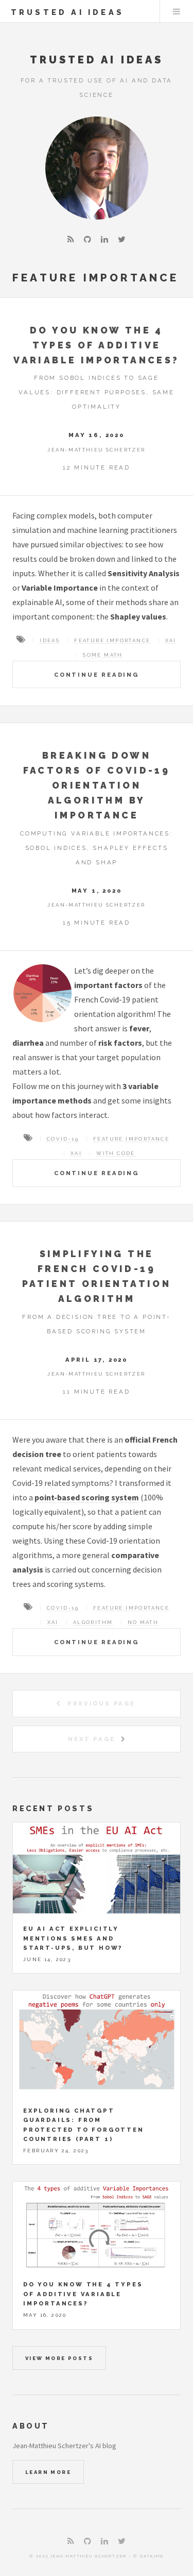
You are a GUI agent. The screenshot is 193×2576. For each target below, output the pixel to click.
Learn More (48, 2472)
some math (103, 655)
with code (116, 1153)
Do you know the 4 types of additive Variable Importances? (96, 345)
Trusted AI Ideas (67, 12)
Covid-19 (63, 1139)
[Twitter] (122, 239)
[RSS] (71, 239)
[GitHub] (87, 239)
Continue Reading (97, 675)
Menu (177, 11)
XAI (171, 640)
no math (143, 1622)
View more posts (59, 2358)
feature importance (112, 640)
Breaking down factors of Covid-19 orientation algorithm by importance (97, 785)
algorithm (93, 1622)
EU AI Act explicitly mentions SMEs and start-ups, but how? (73, 1938)
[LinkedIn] (104, 239)
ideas (50, 640)
